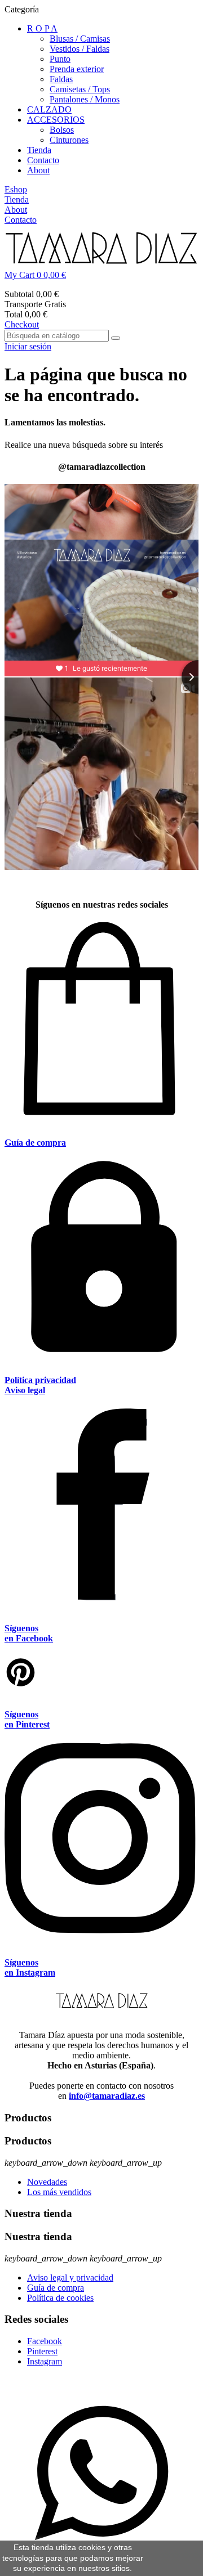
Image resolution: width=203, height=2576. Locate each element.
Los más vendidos (59, 2192)
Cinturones (69, 140)
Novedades (47, 2182)
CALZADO (49, 109)
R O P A (42, 28)
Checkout (22, 324)
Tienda (39, 150)
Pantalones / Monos (85, 99)
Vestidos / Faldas (80, 49)
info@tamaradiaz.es (107, 2096)
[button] (101, 275)
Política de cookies (60, 2298)
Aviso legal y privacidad (70, 2277)
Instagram (45, 2361)
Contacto (43, 160)
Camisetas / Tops (80, 89)
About (38, 170)
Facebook (45, 2341)
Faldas (61, 79)
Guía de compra (56, 2288)
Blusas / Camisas (80, 39)
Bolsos (62, 130)
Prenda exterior (77, 69)
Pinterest (42, 2351)
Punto (60, 59)
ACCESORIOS (56, 120)
